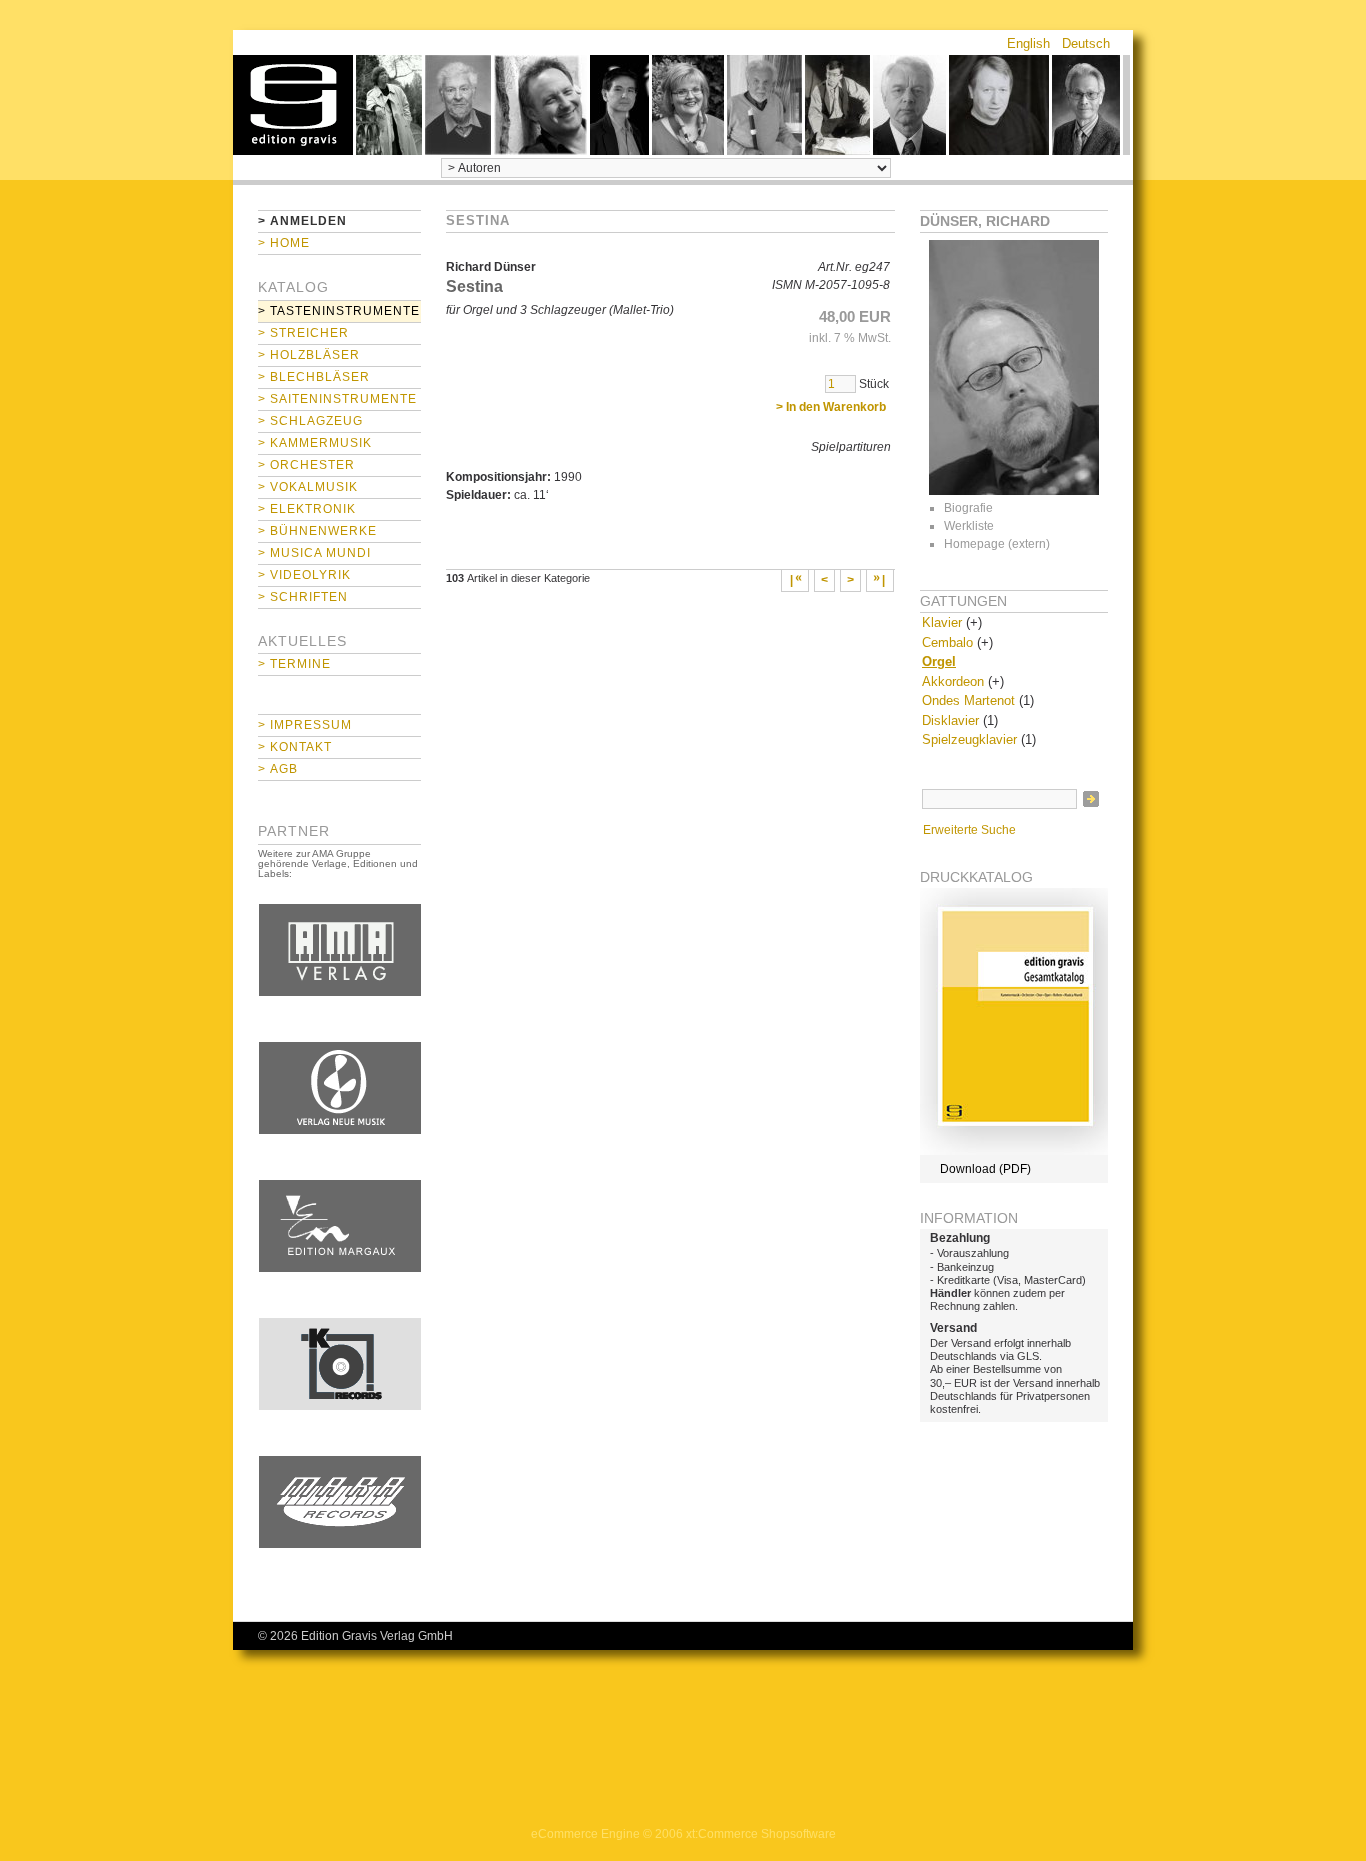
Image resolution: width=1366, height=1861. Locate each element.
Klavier (942, 622)
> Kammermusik (315, 443)
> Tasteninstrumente (339, 311)
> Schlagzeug (310, 421)
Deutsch (1086, 43)
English (1028, 43)
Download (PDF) (985, 1169)
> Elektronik (307, 509)
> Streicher (303, 333)
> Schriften (303, 597)
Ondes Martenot (968, 700)
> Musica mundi (314, 553)
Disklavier (950, 720)
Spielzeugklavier (969, 739)
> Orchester (306, 465)
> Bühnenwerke (317, 531)
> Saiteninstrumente (337, 399)
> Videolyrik (304, 575)
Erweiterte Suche (969, 830)
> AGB (278, 769)
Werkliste (969, 526)
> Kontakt (295, 747)
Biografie (968, 508)
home (293, 105)
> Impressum (305, 725)
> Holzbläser (309, 355)
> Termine (294, 664)
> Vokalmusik (308, 487)
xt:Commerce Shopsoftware (761, 1834)
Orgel (939, 661)
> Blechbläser (314, 377)
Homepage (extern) (997, 544)
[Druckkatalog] (1014, 1151)
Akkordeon (953, 681)
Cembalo (947, 642)
